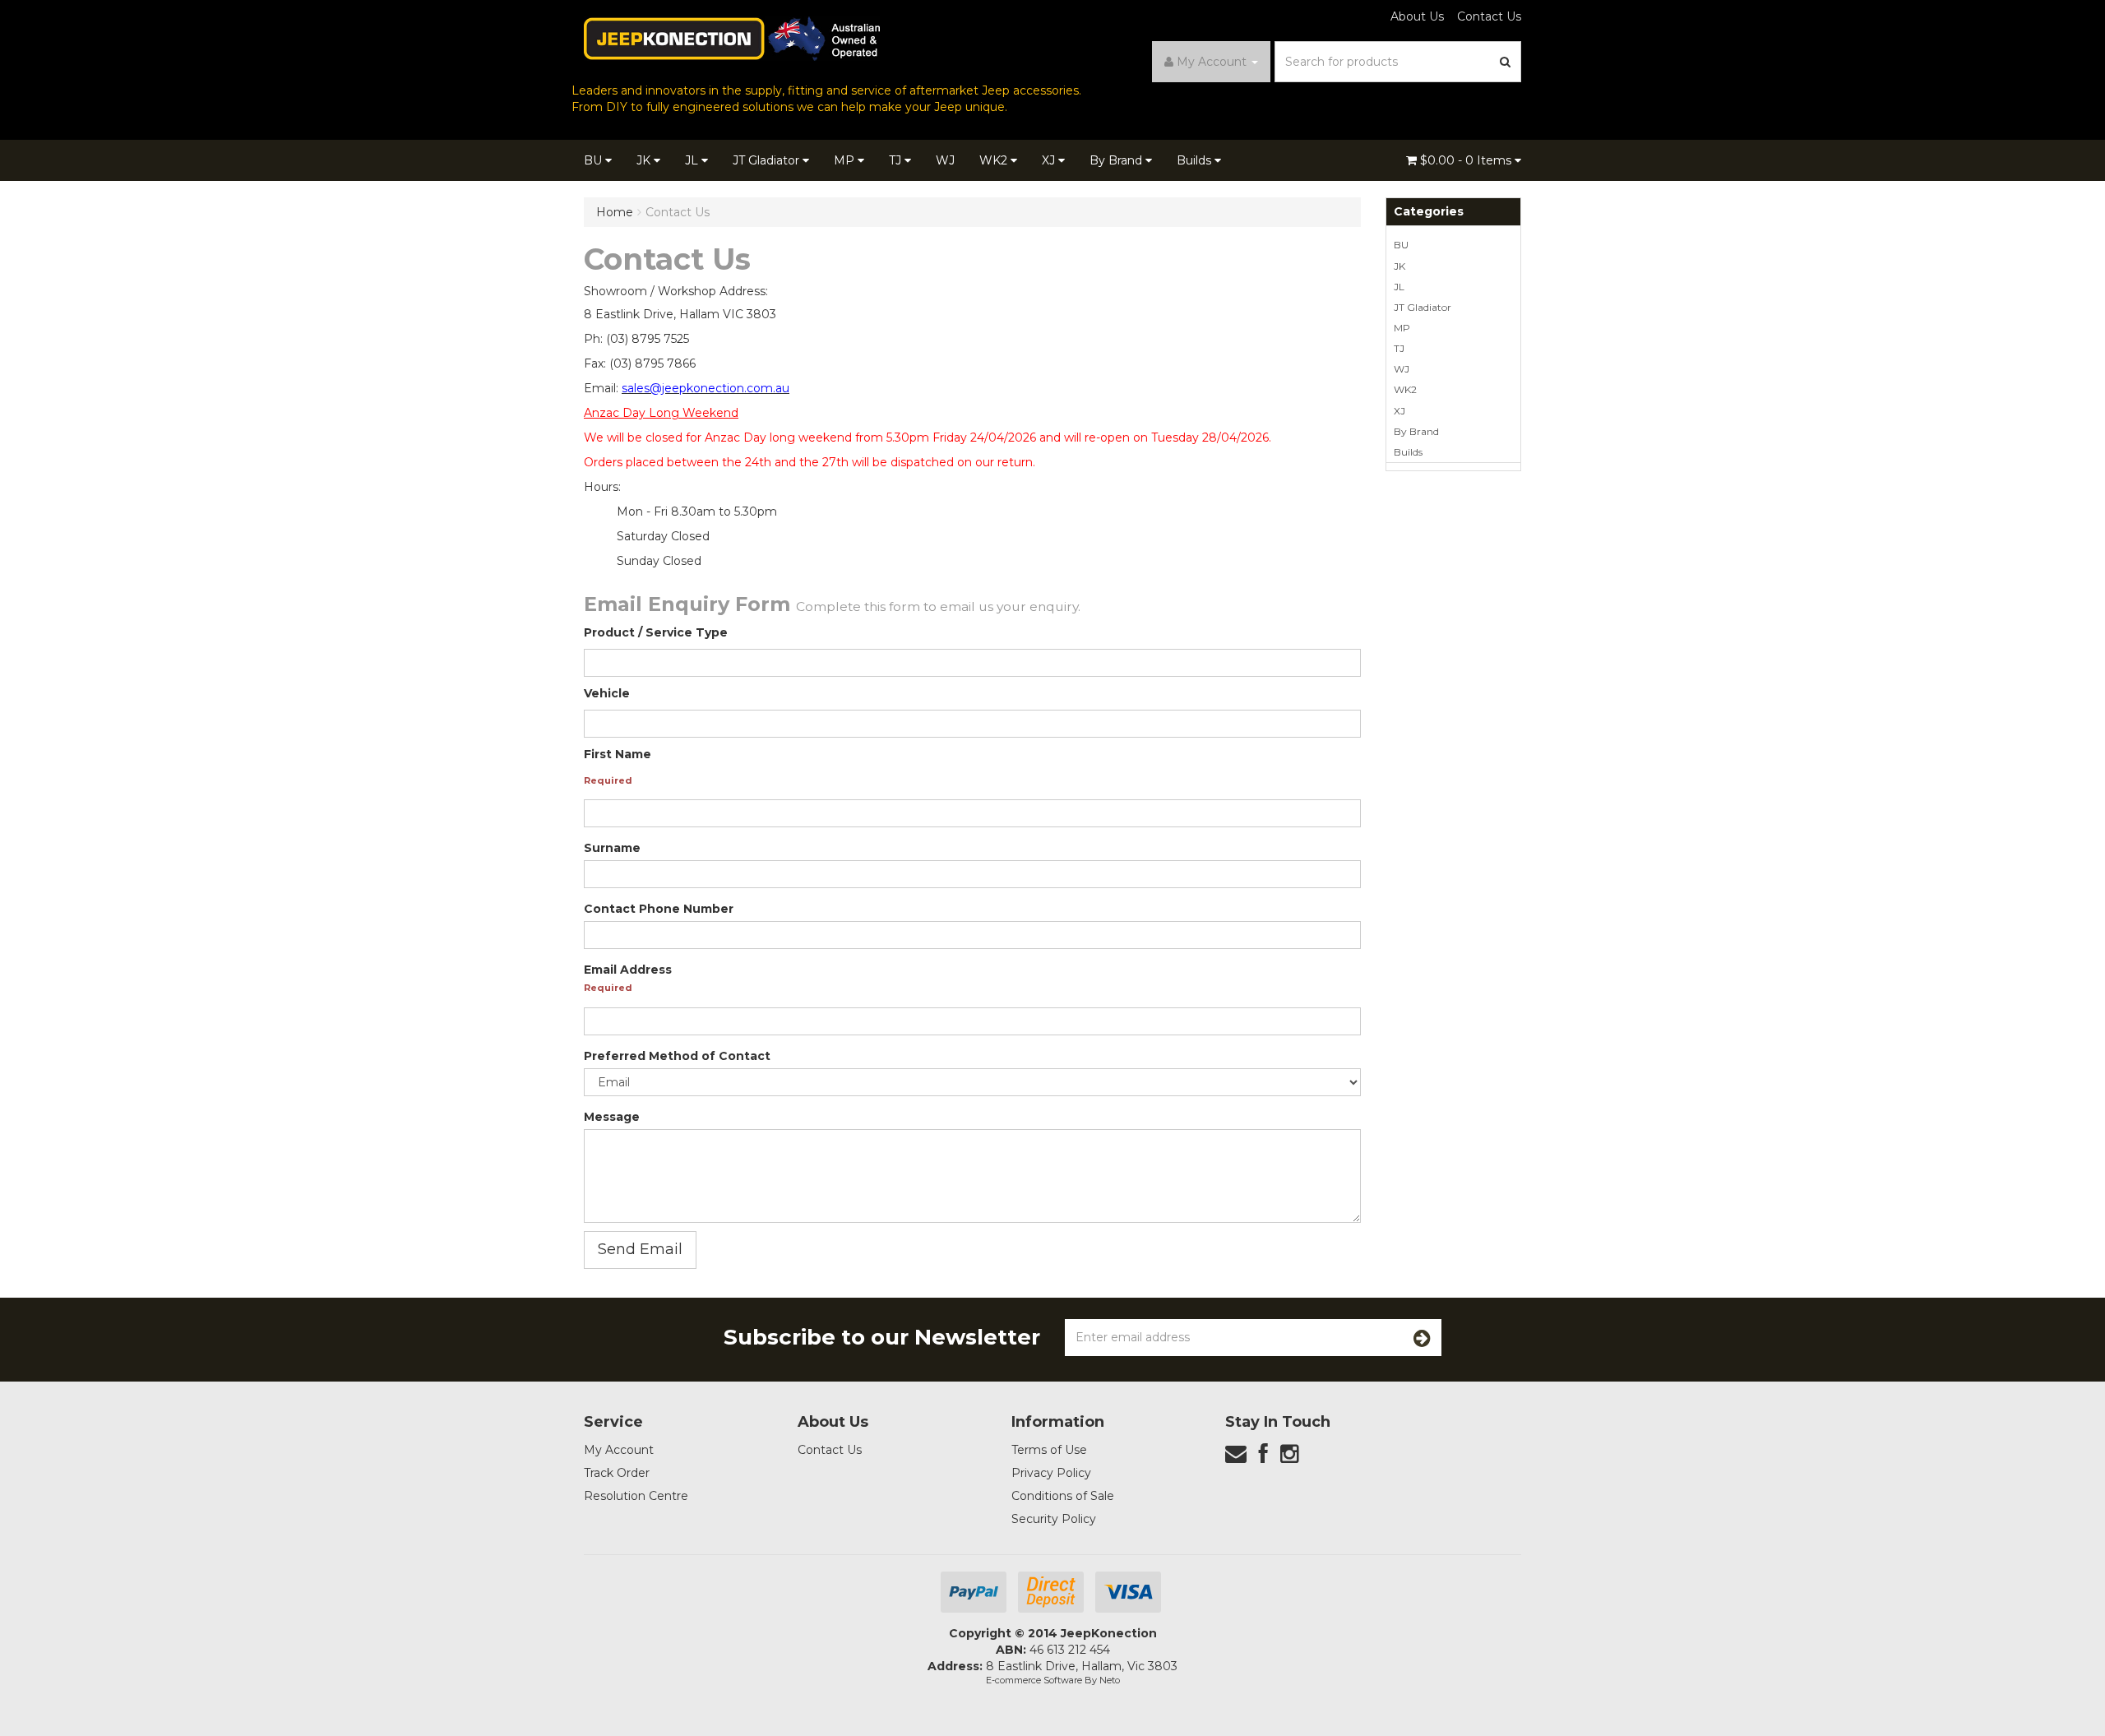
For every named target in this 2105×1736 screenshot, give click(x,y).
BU (594, 160)
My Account (619, 1450)
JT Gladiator (768, 160)
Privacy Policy (1051, 1473)
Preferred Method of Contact (677, 1056)
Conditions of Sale (1063, 1496)
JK (645, 160)
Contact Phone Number (659, 909)
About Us (1417, 16)
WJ (945, 160)
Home (615, 212)
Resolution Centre (636, 1496)
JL (693, 160)
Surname (612, 848)
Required (608, 780)
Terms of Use (1049, 1450)
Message (612, 1117)
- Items (1467, 160)
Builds (1196, 160)
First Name (618, 754)
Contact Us (1489, 16)
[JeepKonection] (732, 38)
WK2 (995, 160)
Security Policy (1054, 1519)
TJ (897, 160)
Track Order (617, 1473)
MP (846, 160)
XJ (1050, 160)
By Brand (1117, 160)
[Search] (1506, 62)
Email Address (628, 970)
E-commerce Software (1034, 1680)
